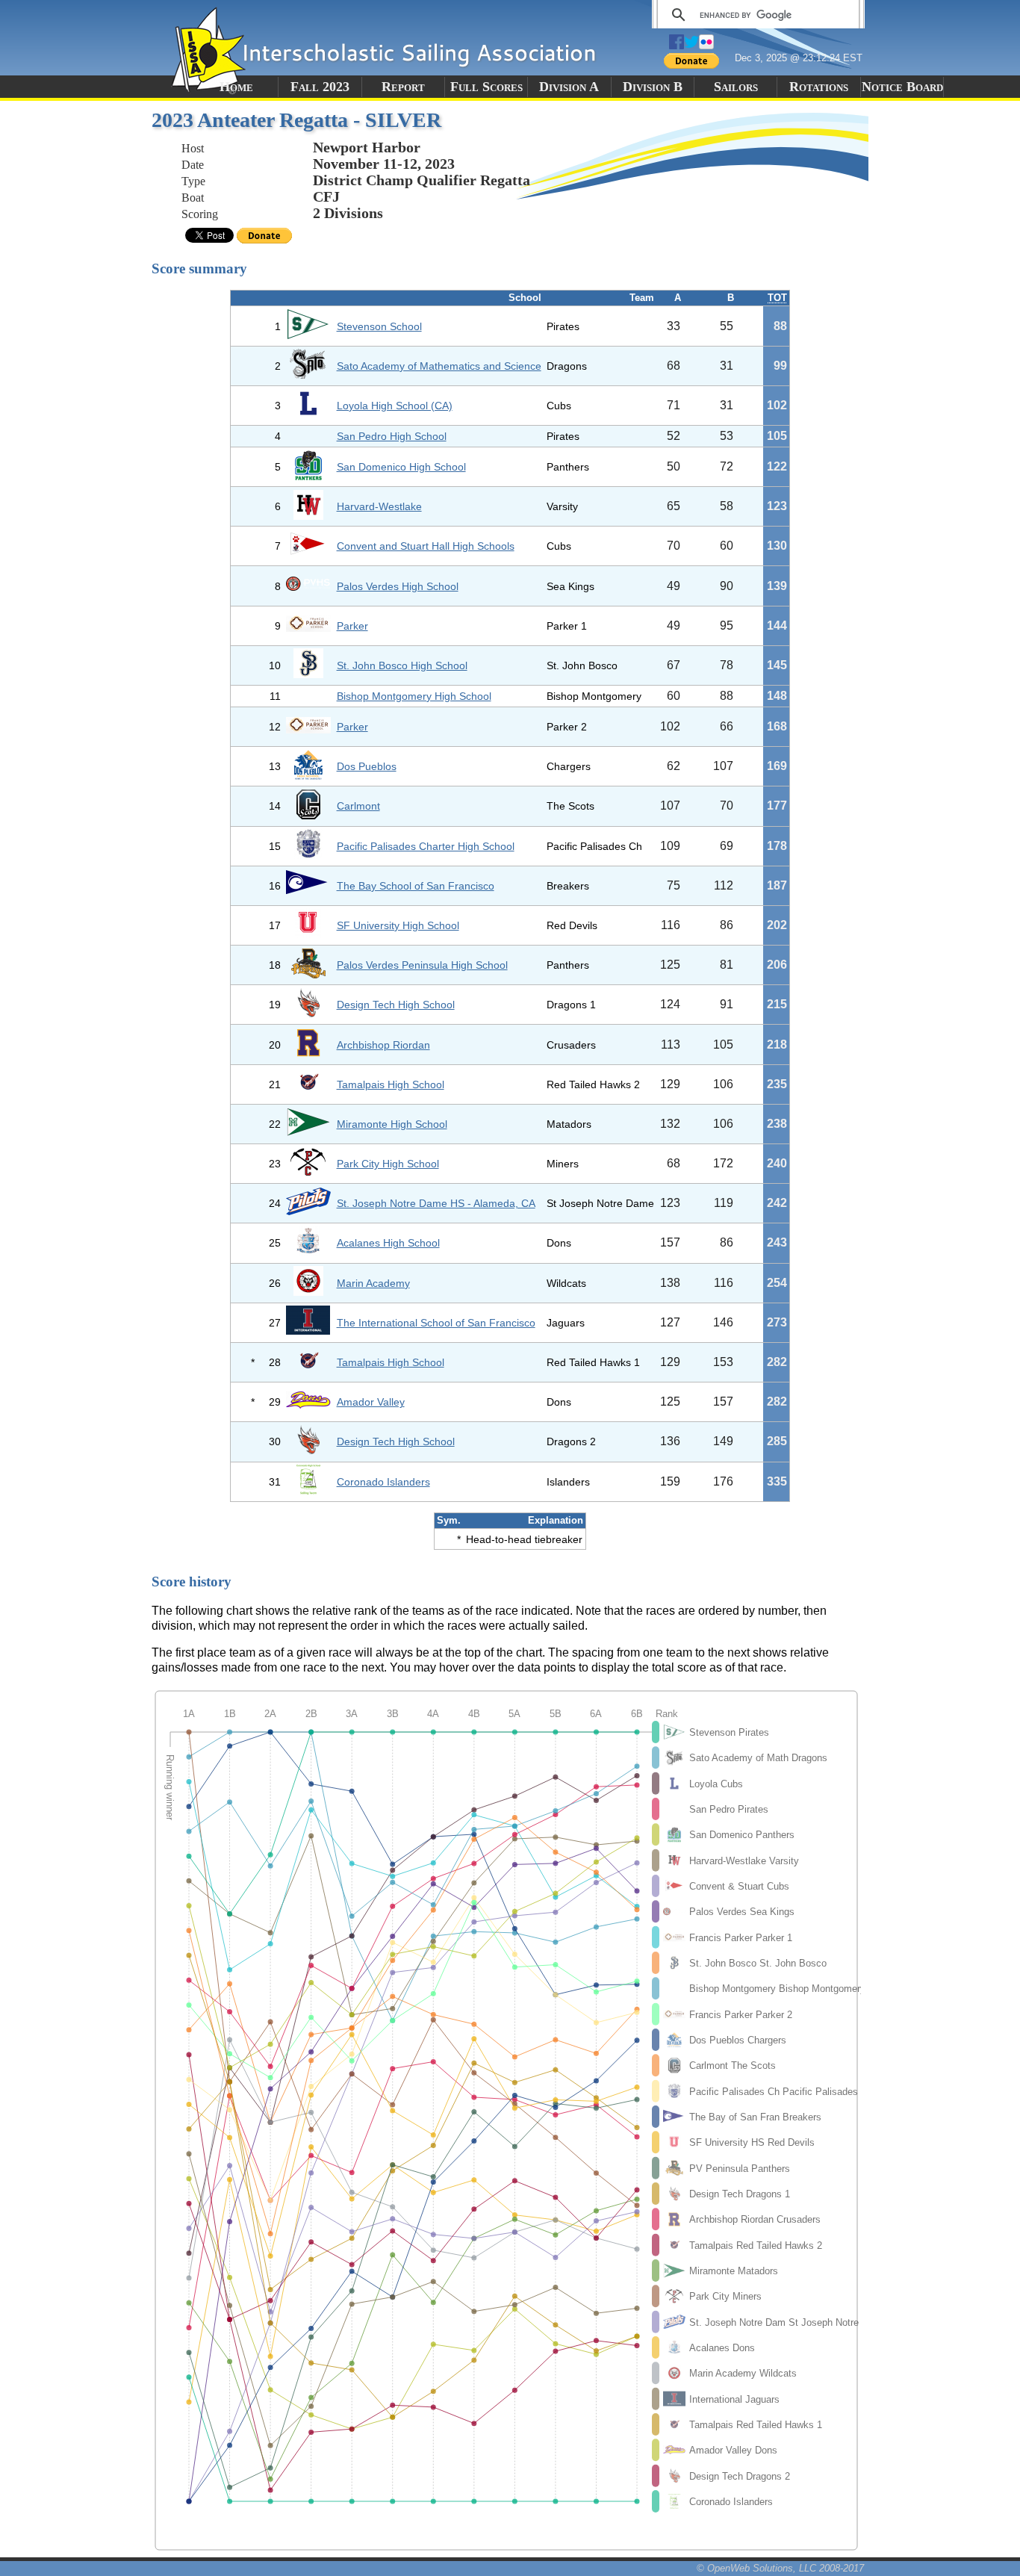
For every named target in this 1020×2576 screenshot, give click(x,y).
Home (236, 87)
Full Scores (486, 87)
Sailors (736, 87)
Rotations (819, 87)
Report (403, 87)
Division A (569, 87)
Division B (653, 87)
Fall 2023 (320, 87)
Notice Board (902, 87)
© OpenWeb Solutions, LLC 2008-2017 (780, 2568)
